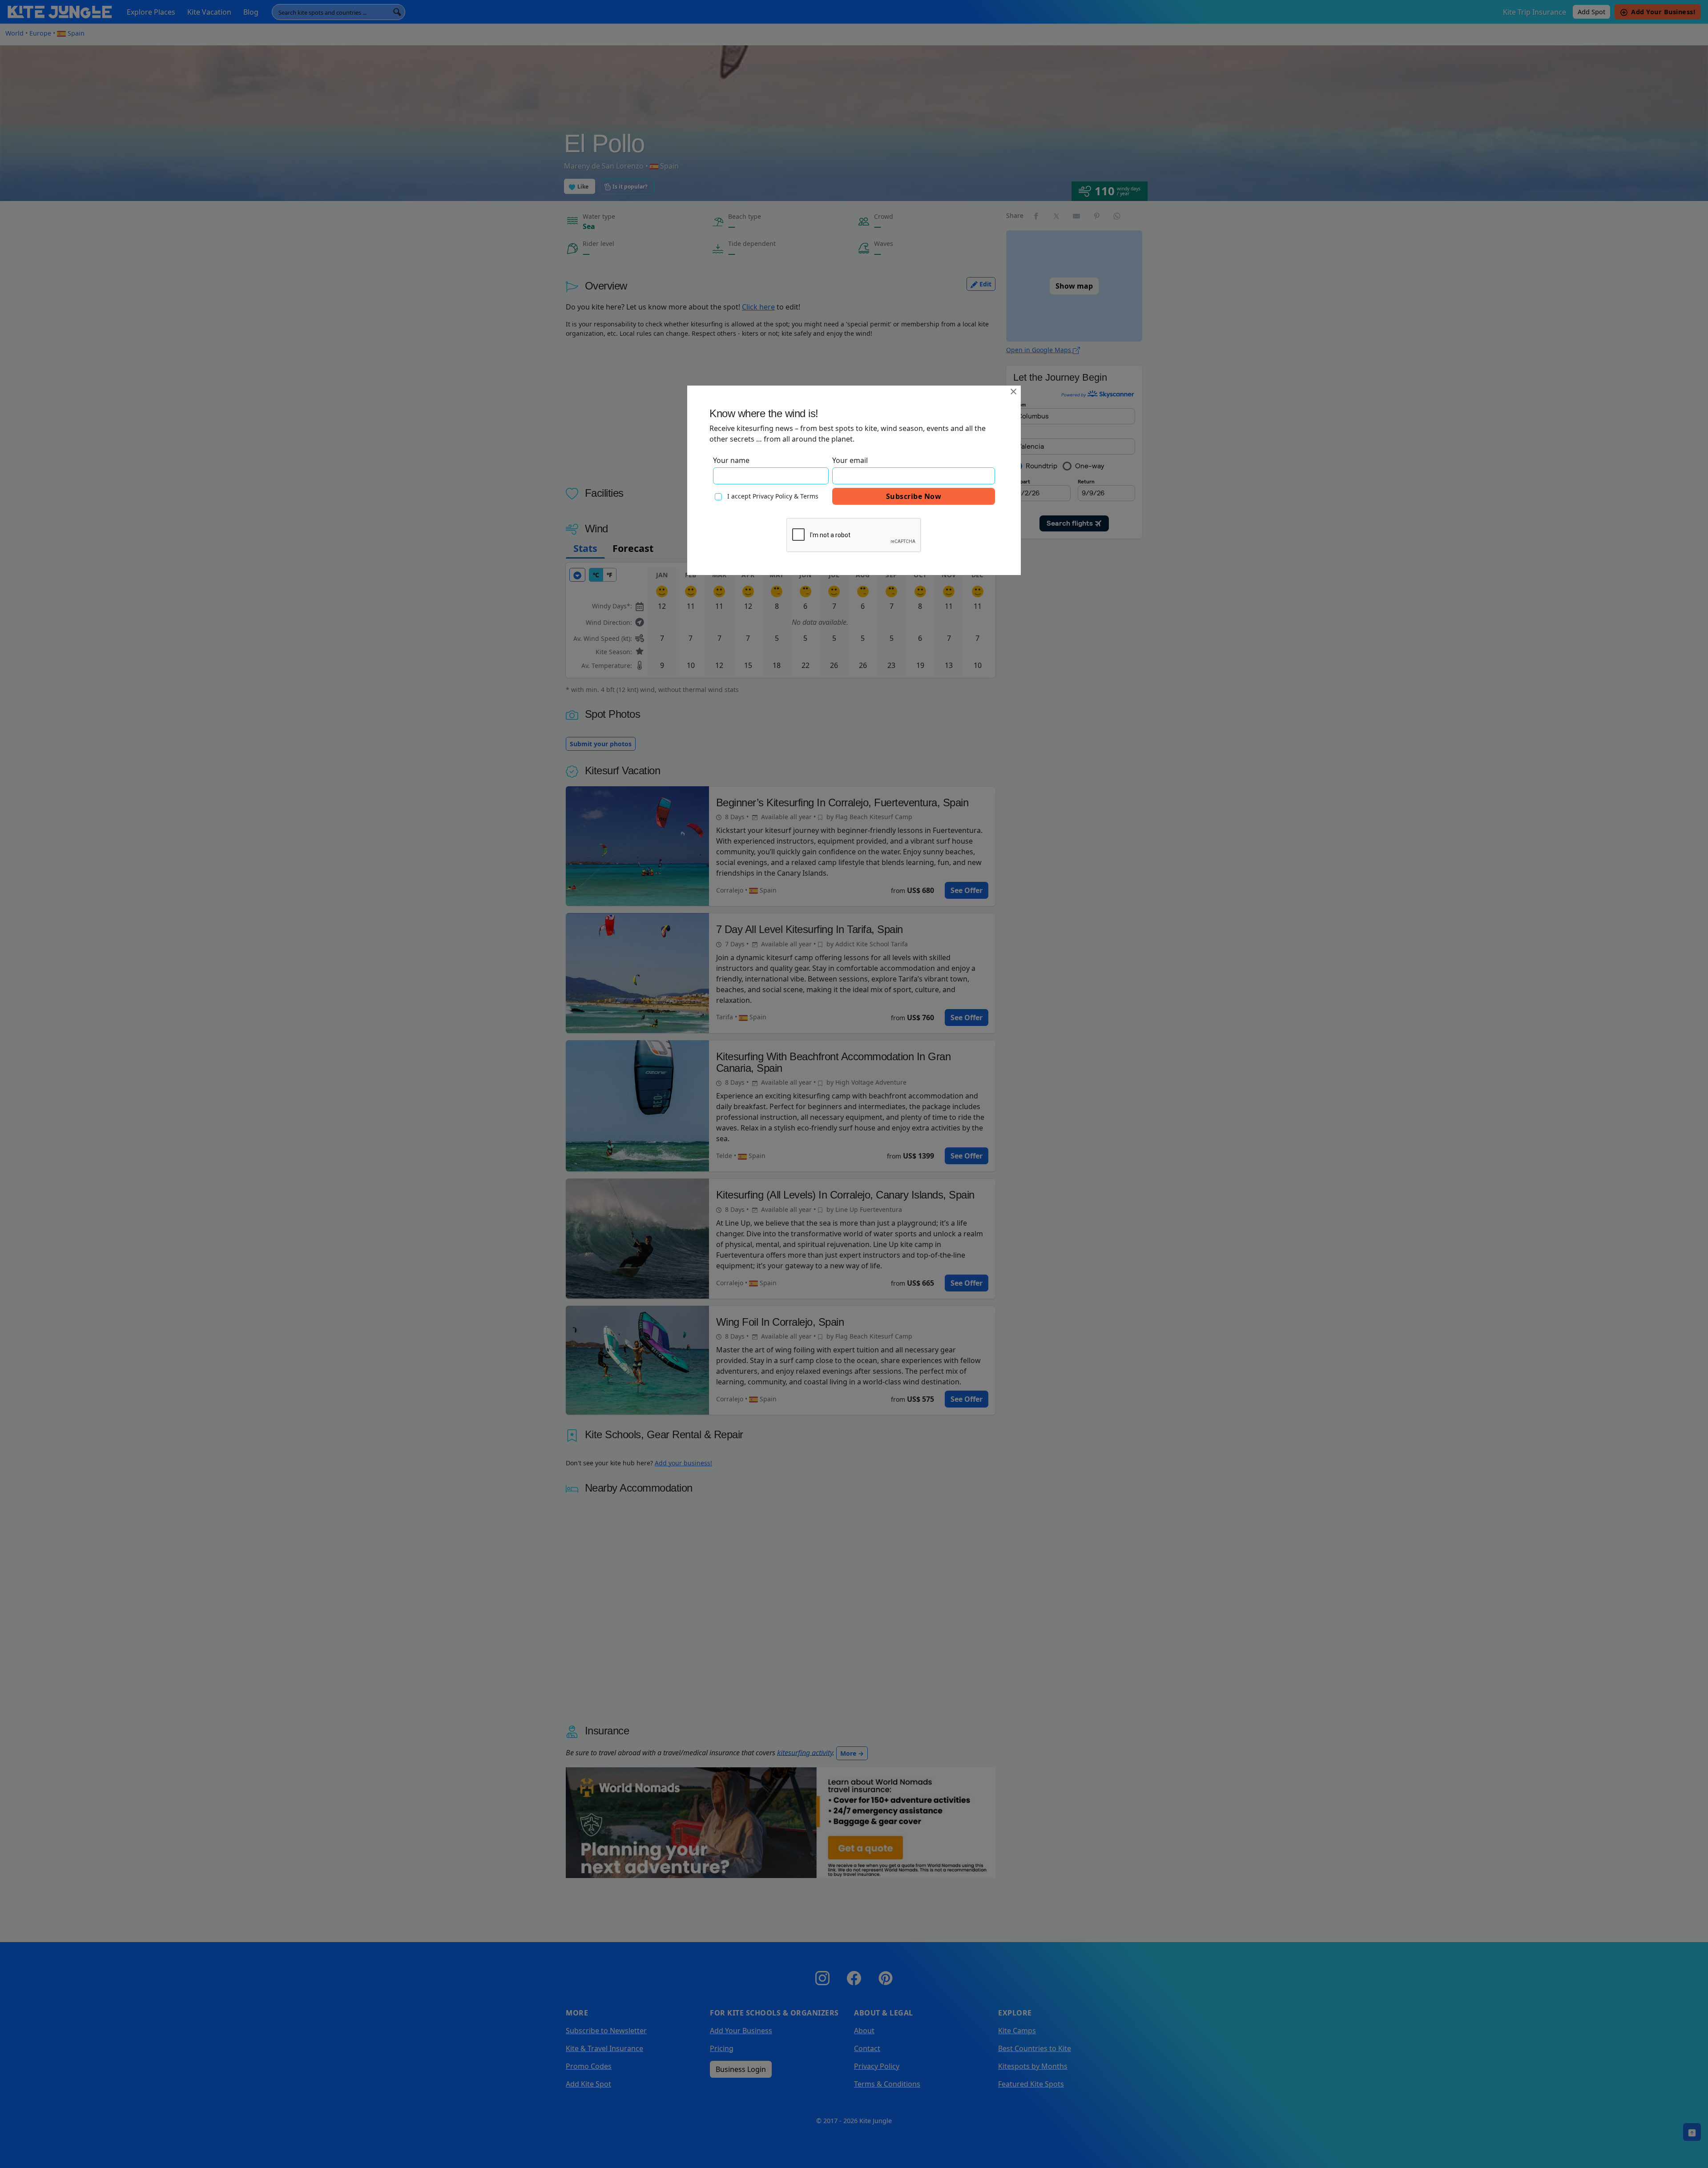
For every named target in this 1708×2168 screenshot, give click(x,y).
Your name (731, 460)
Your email (850, 460)
